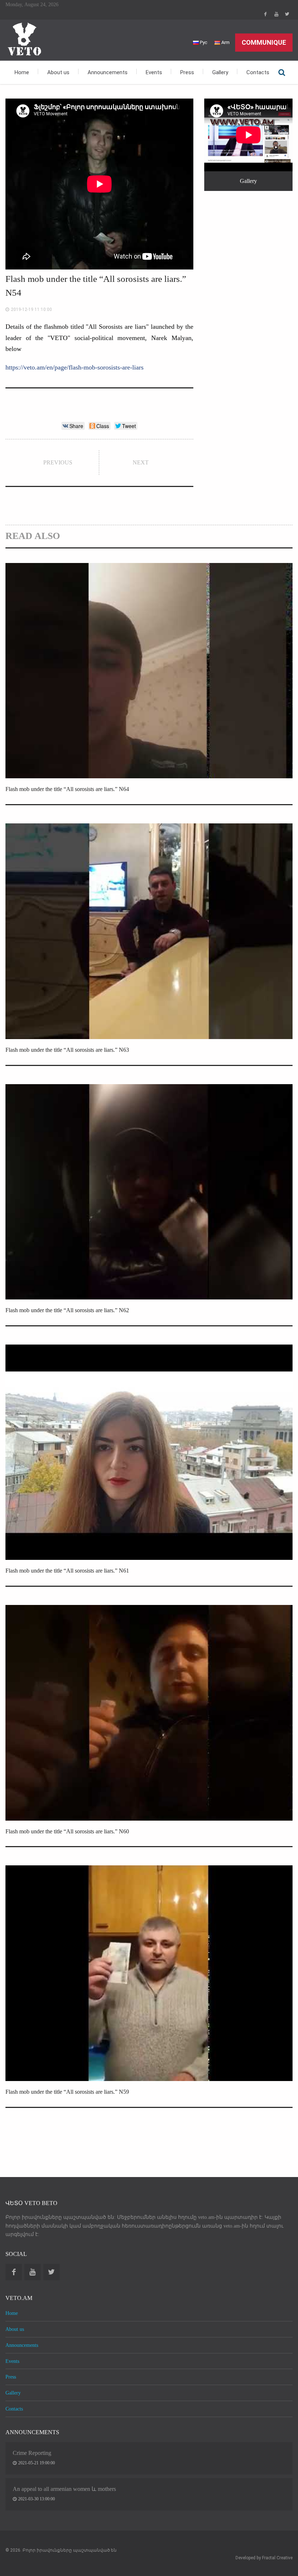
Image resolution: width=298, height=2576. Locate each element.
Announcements (108, 72)
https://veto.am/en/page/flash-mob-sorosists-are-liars (74, 367)
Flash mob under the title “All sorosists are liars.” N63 (67, 1050)
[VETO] (24, 39)
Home (22, 72)
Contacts (258, 72)
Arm (225, 42)
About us (58, 72)
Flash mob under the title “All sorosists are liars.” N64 (67, 789)
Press (187, 72)
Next (141, 462)
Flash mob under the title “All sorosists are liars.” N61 (67, 1571)
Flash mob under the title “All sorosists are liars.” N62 (67, 1310)
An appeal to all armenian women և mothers (64, 2489)
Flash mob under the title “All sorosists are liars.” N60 (67, 1831)
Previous (58, 462)
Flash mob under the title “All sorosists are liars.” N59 (67, 2092)
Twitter (287, 14)
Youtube (276, 14)
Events (154, 72)
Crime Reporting (32, 2453)
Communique (264, 42)
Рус (203, 42)
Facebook (265, 14)
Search (282, 72)
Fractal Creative (277, 2558)
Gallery (220, 72)
